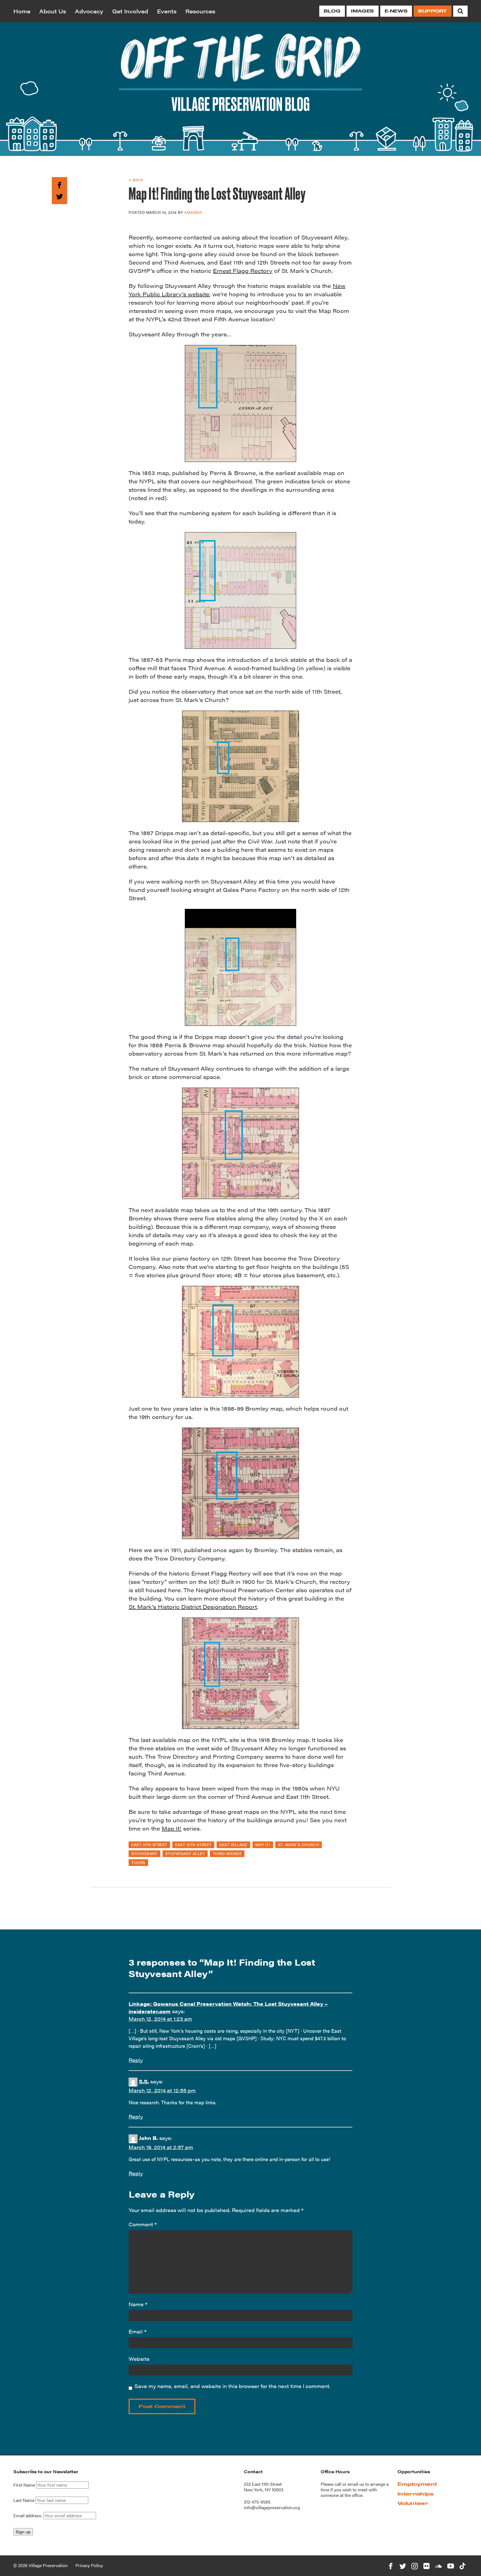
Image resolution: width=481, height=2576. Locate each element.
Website (139, 2359)
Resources (200, 11)
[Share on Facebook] (59, 184)
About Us (53, 11)
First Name (24, 2485)
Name (138, 2304)
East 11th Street (149, 1844)
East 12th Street (193, 1844)
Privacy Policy (89, 2565)
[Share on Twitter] (59, 195)
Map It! (172, 1828)
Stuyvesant (144, 1853)
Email (138, 2331)
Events (167, 11)
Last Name (24, 2500)
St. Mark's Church (299, 1844)
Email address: (28, 2515)
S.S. (144, 2081)
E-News (396, 11)
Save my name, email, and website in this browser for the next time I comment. (232, 2386)
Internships (416, 2494)
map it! (263, 1844)
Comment (143, 2224)
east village (233, 1844)
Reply (136, 2060)
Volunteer (413, 2503)
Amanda (193, 212)
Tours (138, 1862)
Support (433, 11)
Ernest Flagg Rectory (243, 271)
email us (356, 2484)
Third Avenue (227, 1853)
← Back (136, 180)
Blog (332, 11)
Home (22, 11)
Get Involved (130, 11)
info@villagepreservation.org (272, 2507)
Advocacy (89, 11)
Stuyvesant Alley (185, 1853)
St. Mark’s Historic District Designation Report (193, 1607)
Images (362, 11)
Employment (417, 2484)
